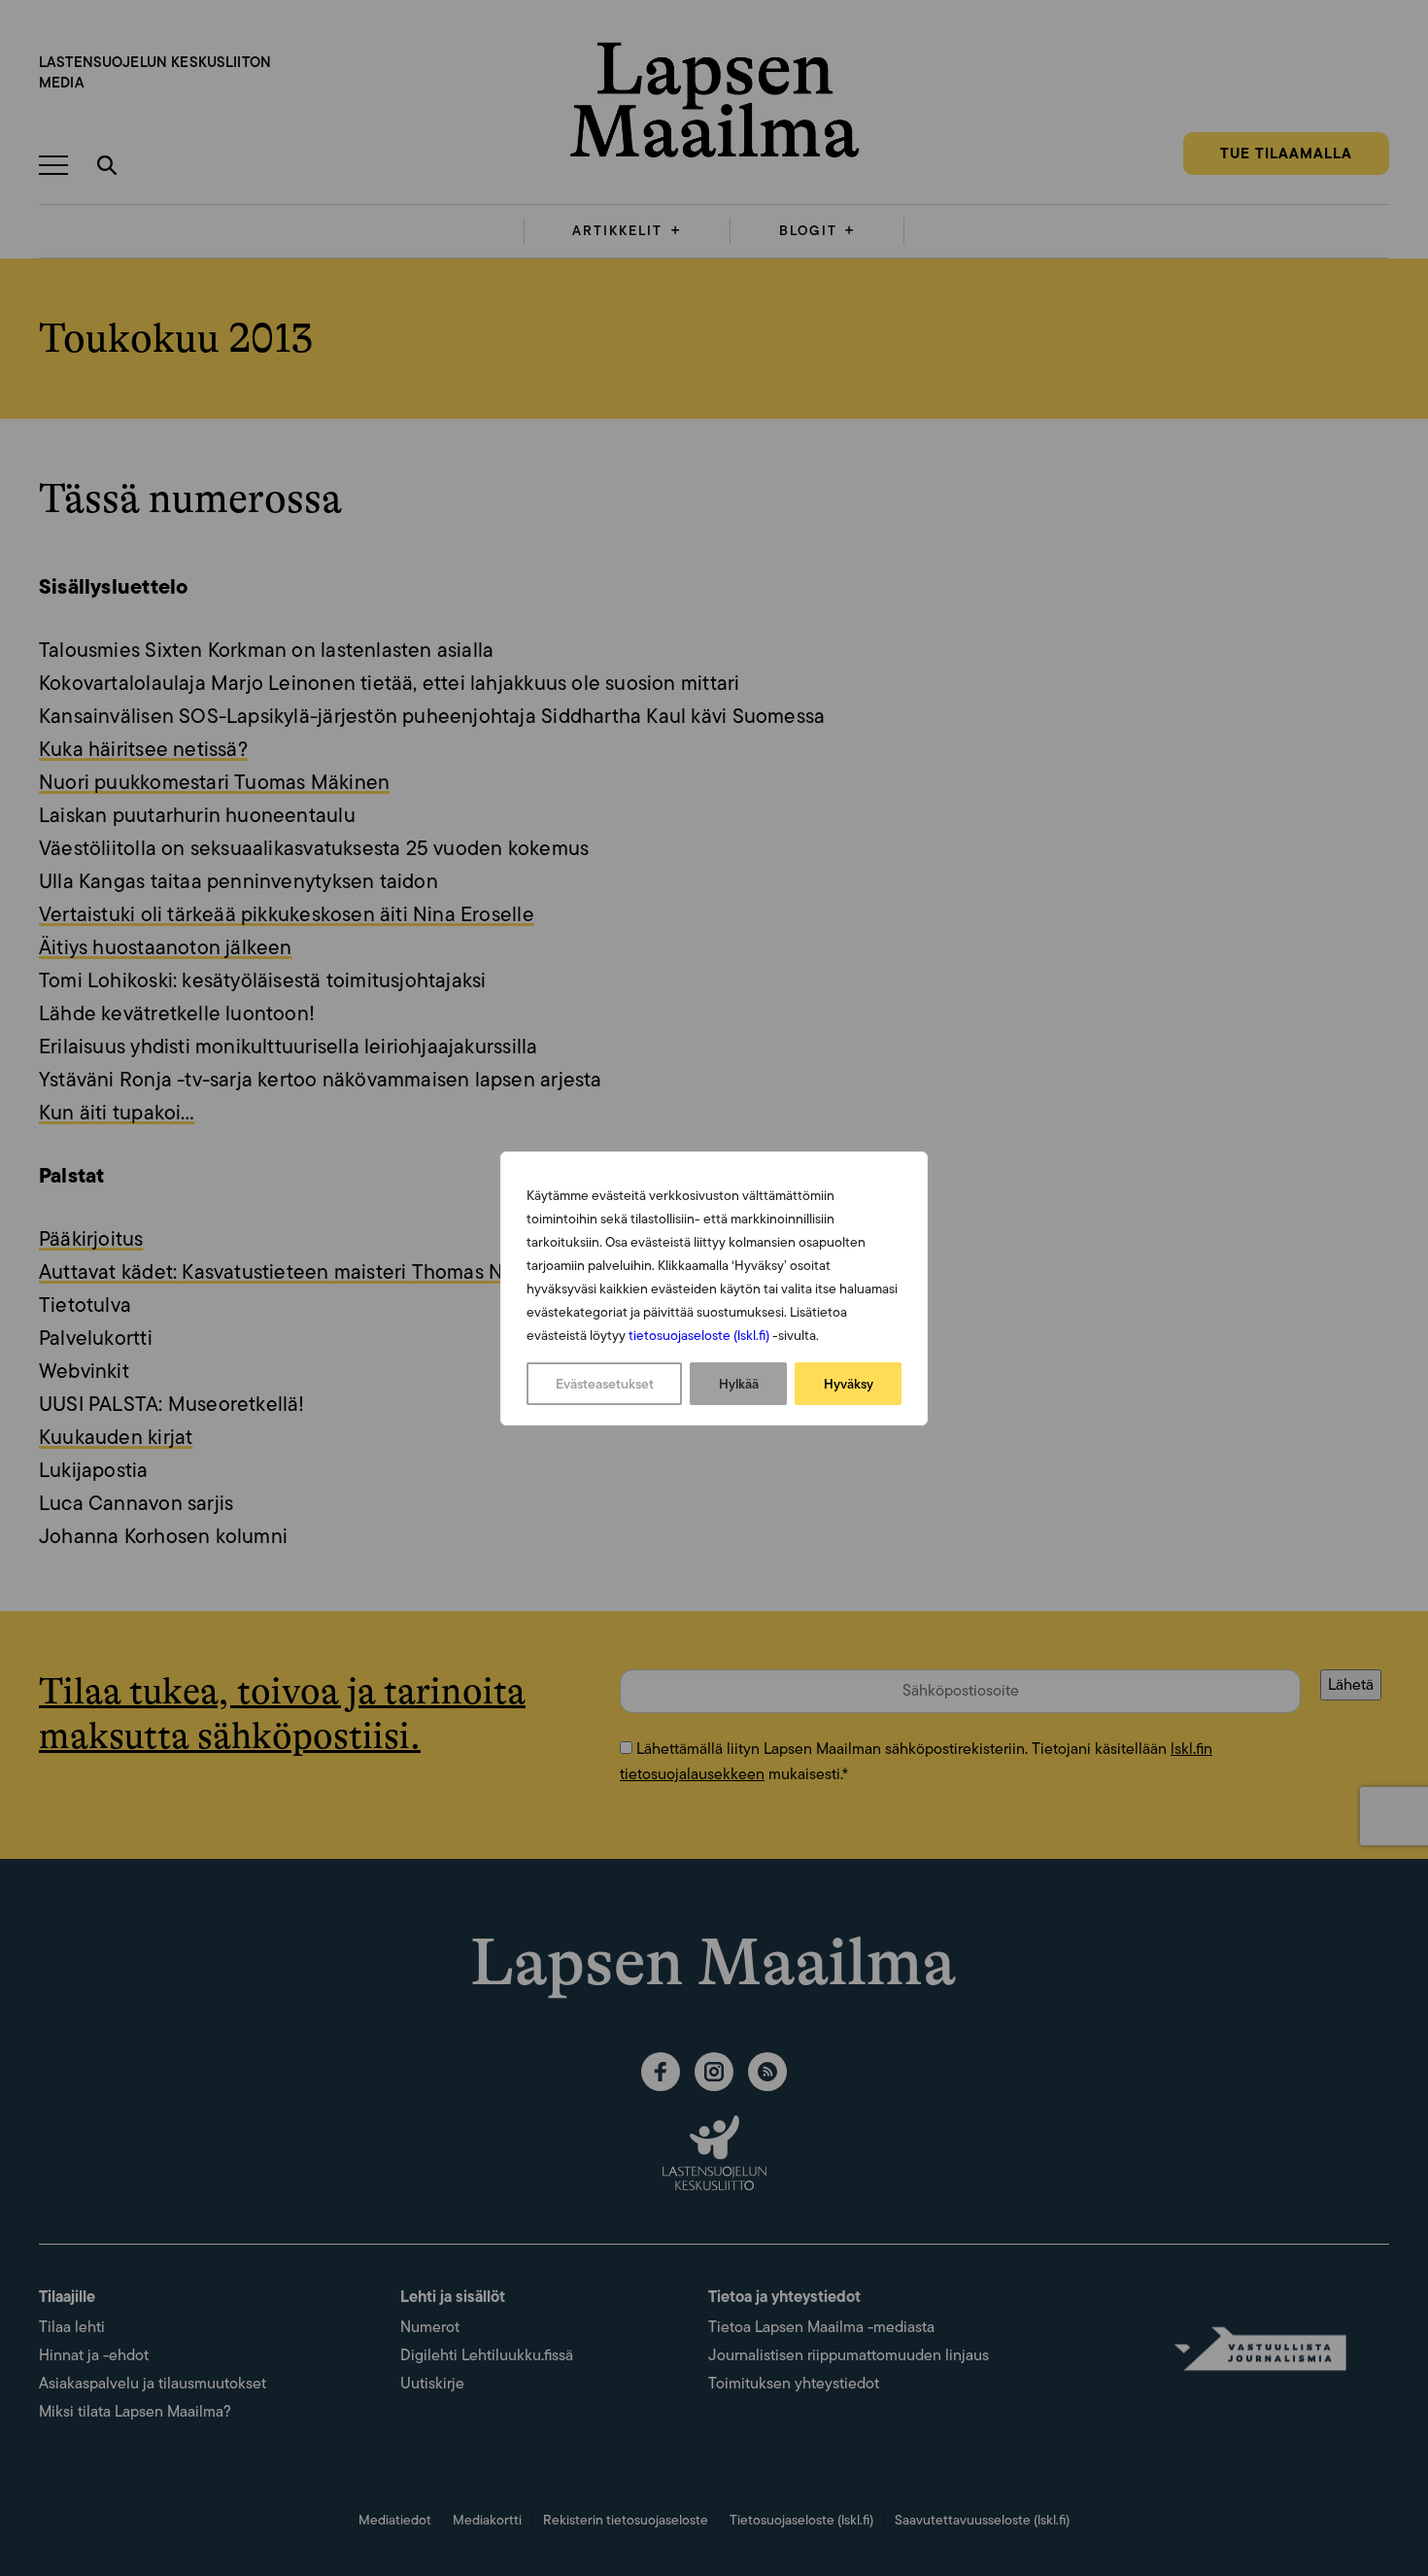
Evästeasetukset (605, 1384)
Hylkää (739, 1384)
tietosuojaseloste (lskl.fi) (699, 1335)
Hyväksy (849, 1384)
